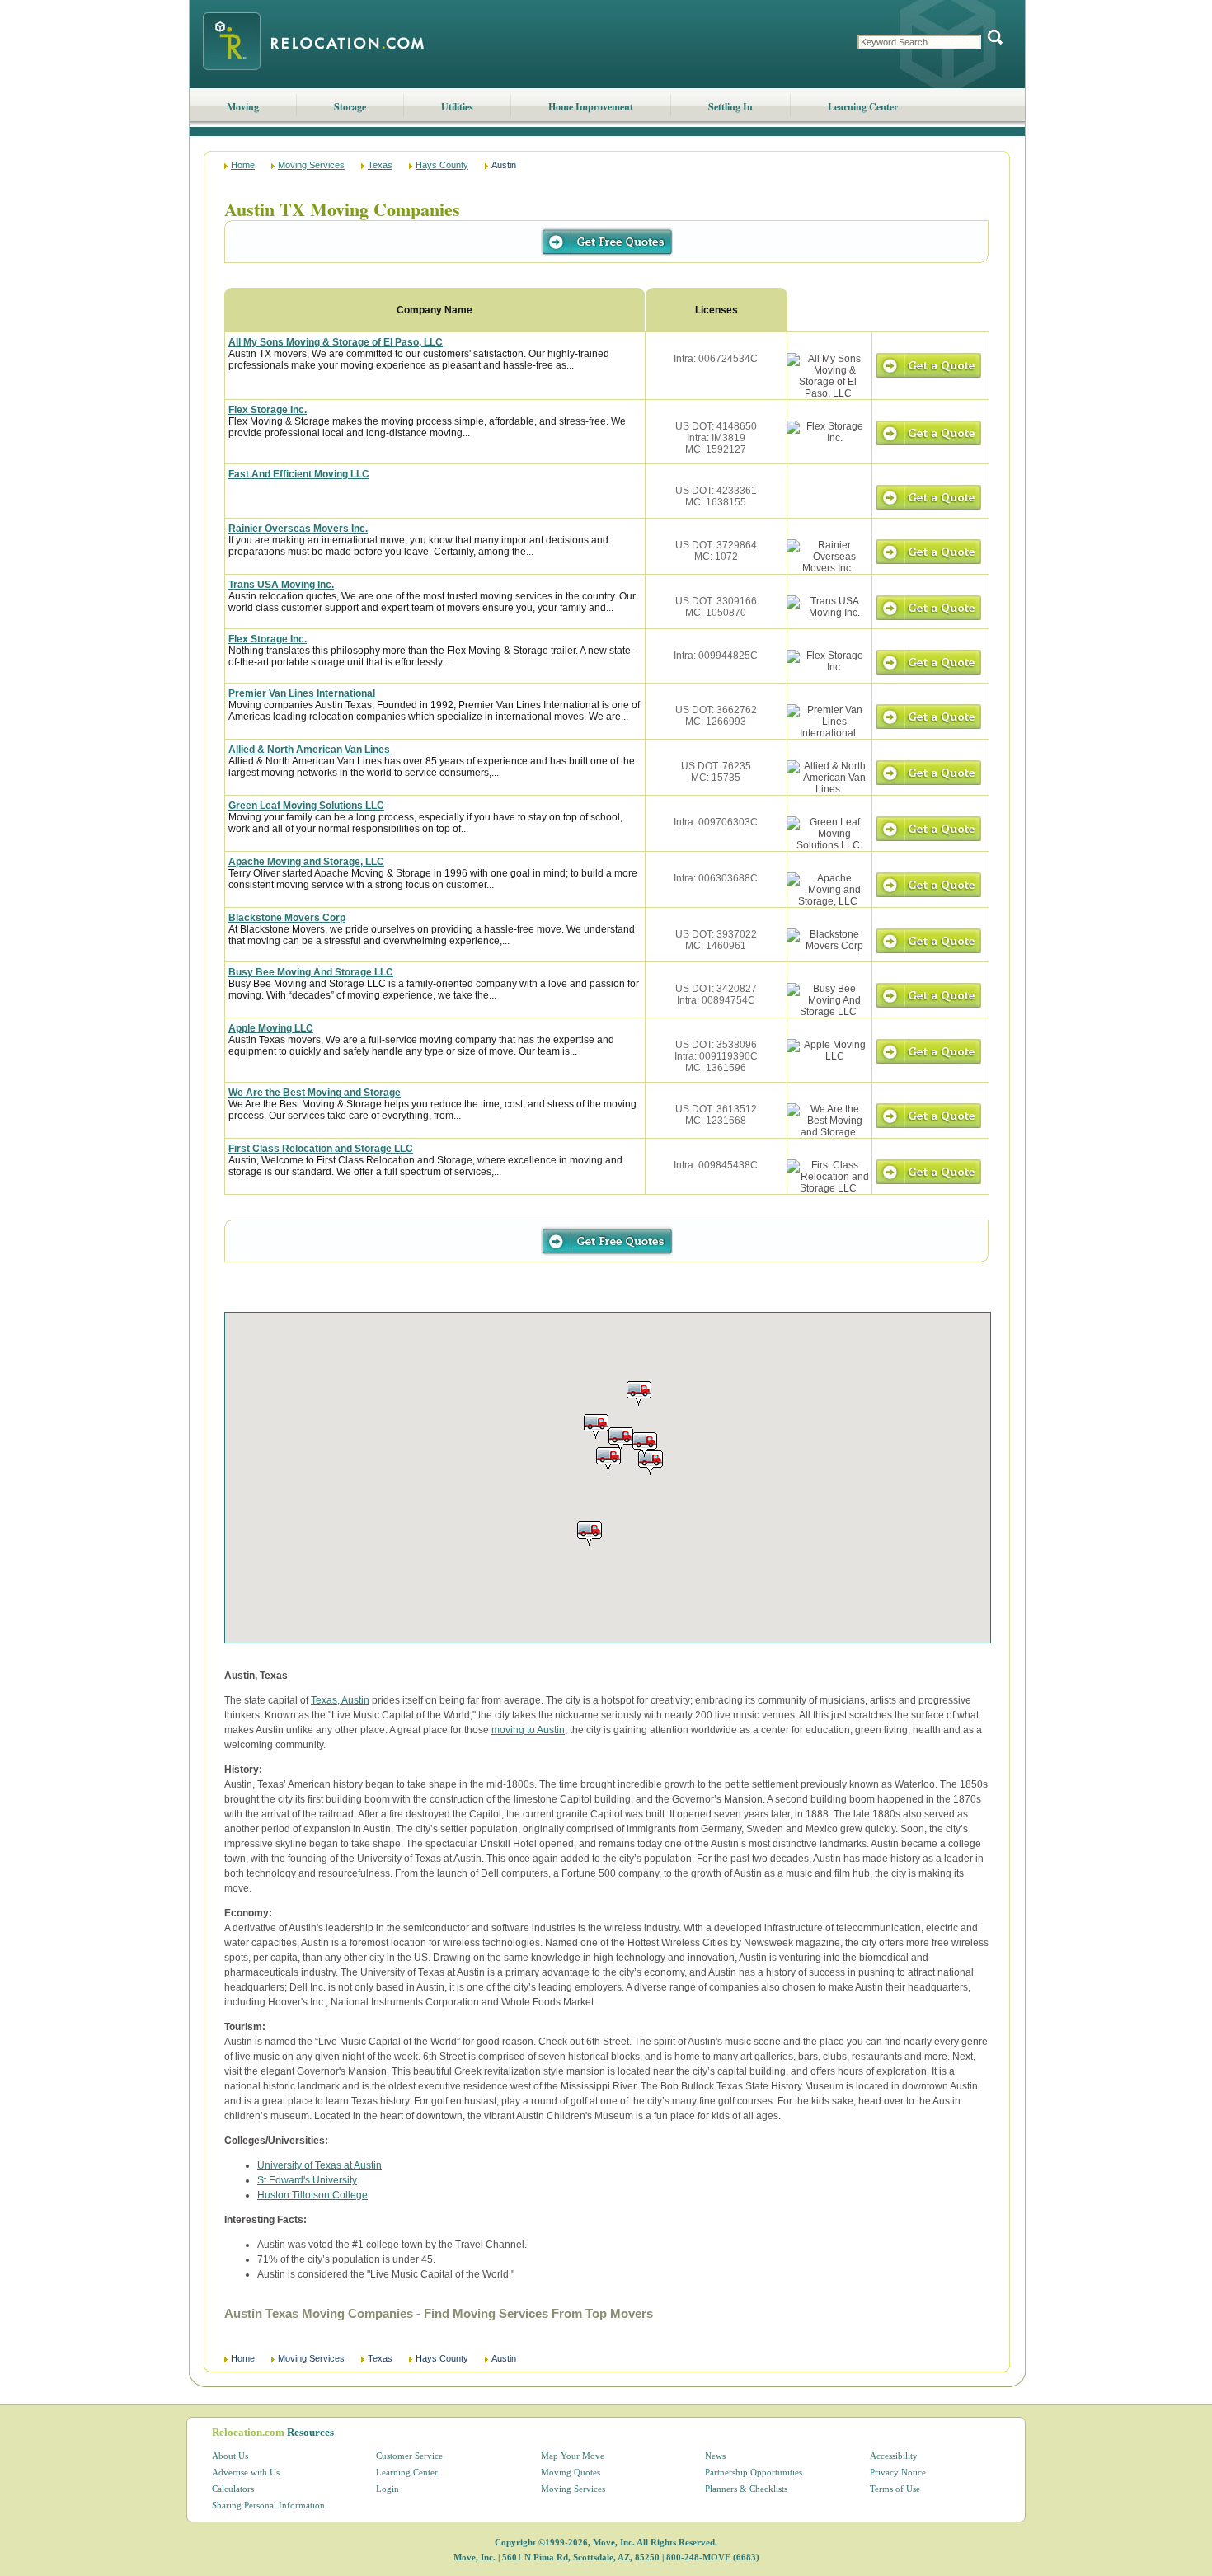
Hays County (442, 165)
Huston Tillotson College (312, 2195)
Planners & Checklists (746, 2489)
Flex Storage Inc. (268, 410)
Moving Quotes (571, 2472)
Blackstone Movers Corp (287, 918)
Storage (350, 107)
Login (388, 2489)
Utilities (457, 107)
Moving (243, 107)
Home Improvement (591, 107)
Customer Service (409, 2456)
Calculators (233, 2489)
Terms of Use (895, 2489)
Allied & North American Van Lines (309, 750)
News (715, 2456)
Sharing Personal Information (268, 2505)
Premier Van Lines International (302, 693)
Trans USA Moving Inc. (281, 585)
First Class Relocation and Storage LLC (321, 1149)
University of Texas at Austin (319, 2165)
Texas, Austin (340, 1700)
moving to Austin (528, 1730)
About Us (230, 2456)
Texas (380, 165)
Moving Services (311, 165)
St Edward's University (307, 2180)
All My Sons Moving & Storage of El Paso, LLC (336, 342)
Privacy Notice (898, 2472)
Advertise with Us (246, 2472)
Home (243, 165)
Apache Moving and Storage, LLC (306, 862)
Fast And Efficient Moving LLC (299, 474)
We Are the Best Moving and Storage (315, 1093)
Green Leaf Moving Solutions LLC (306, 806)
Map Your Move (573, 2456)
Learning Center (863, 107)
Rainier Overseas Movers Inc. (298, 529)
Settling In (730, 107)
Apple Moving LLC (271, 1028)
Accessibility (894, 2456)
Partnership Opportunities (754, 2472)
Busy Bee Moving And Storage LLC (311, 972)
